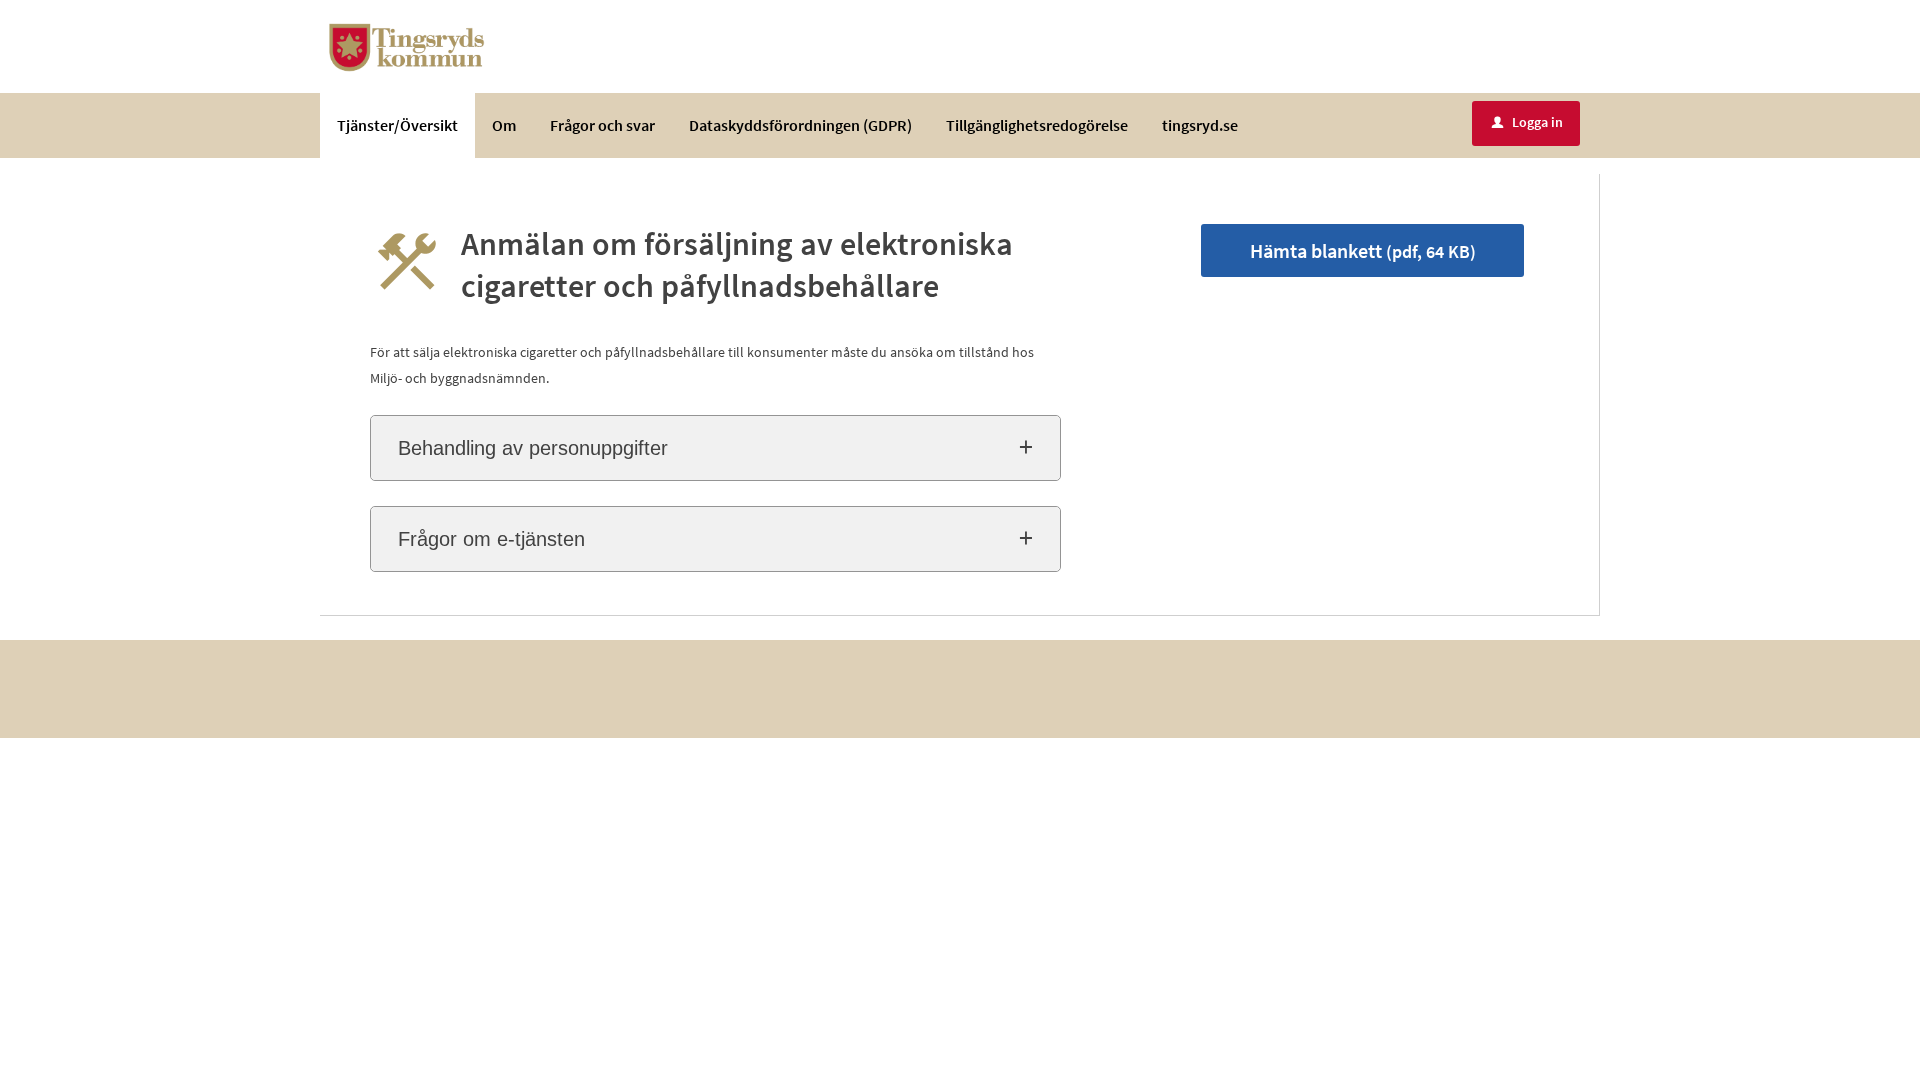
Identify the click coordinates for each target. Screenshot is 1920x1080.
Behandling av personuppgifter (533, 448)
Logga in (1527, 122)
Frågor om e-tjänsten (491, 539)
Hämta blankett (1363, 250)
